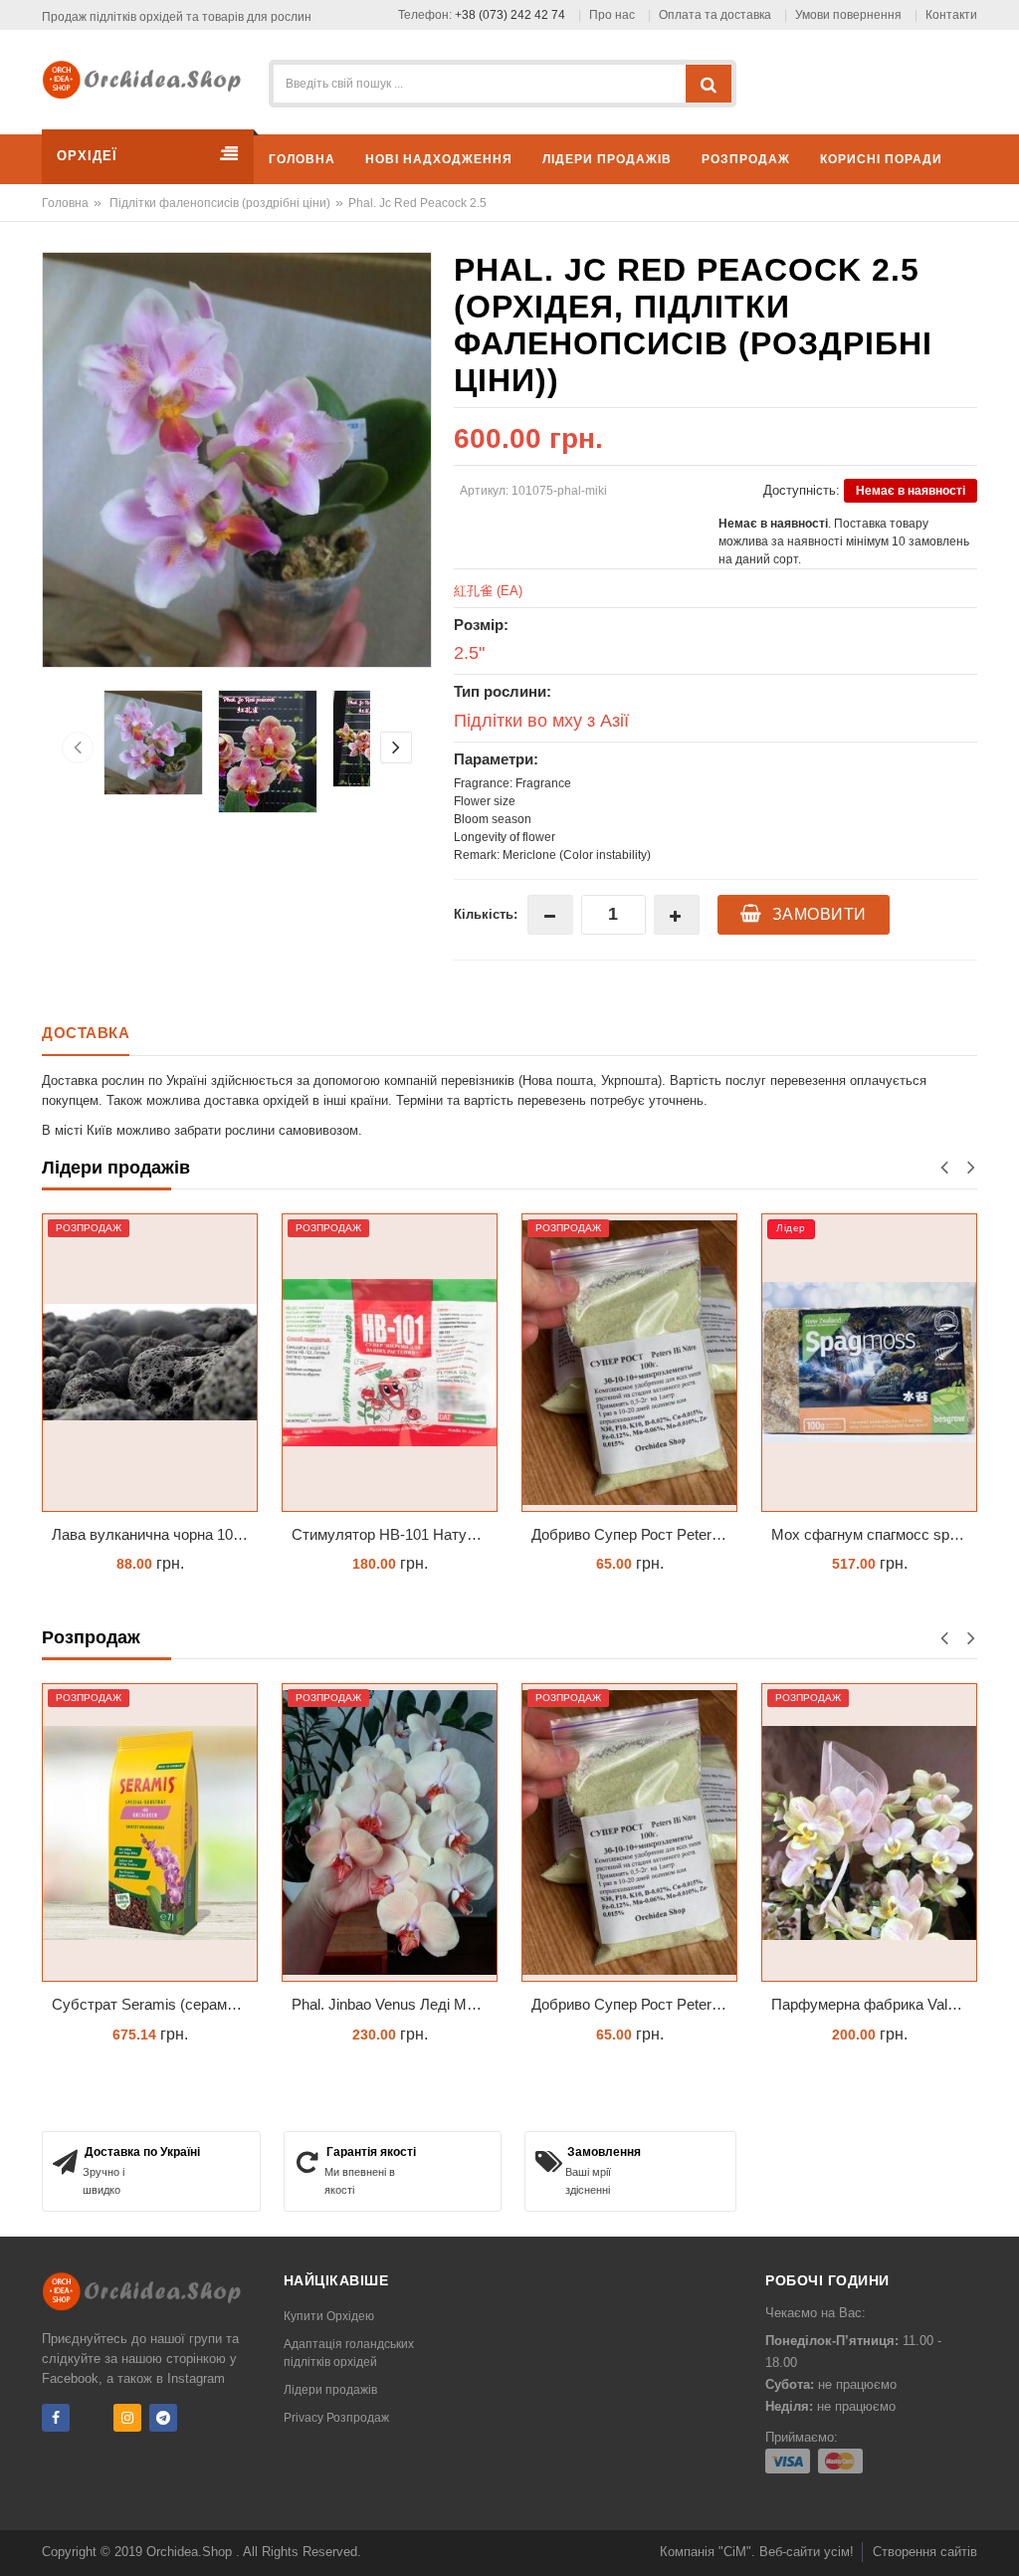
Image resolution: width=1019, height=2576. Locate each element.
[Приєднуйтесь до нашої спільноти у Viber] (92, 2418)
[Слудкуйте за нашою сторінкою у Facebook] (56, 2418)
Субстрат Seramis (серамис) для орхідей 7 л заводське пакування (155, 2004)
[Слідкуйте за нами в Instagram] (127, 2418)
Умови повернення (848, 15)
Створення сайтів (925, 2552)
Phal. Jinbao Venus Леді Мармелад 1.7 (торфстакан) (395, 2004)
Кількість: (486, 914)
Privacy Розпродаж (336, 2418)
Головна (65, 203)
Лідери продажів (330, 2390)
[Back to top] (998, 2540)
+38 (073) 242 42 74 (510, 15)
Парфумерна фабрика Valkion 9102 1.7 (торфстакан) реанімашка (874, 2004)
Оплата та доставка (715, 15)
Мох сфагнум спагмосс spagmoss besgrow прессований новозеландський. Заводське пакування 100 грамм (874, 1534)
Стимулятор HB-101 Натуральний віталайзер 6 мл (395, 1534)
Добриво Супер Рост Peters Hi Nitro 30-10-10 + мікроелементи (634, 1534)
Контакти (951, 15)
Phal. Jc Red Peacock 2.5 (417, 203)
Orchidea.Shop (191, 2552)
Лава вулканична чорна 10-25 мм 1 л (155, 1534)
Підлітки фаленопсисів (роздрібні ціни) (220, 203)
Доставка (86, 1033)
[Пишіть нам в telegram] (163, 2418)
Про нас (612, 15)
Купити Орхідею (329, 2316)
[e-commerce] (147, 78)
